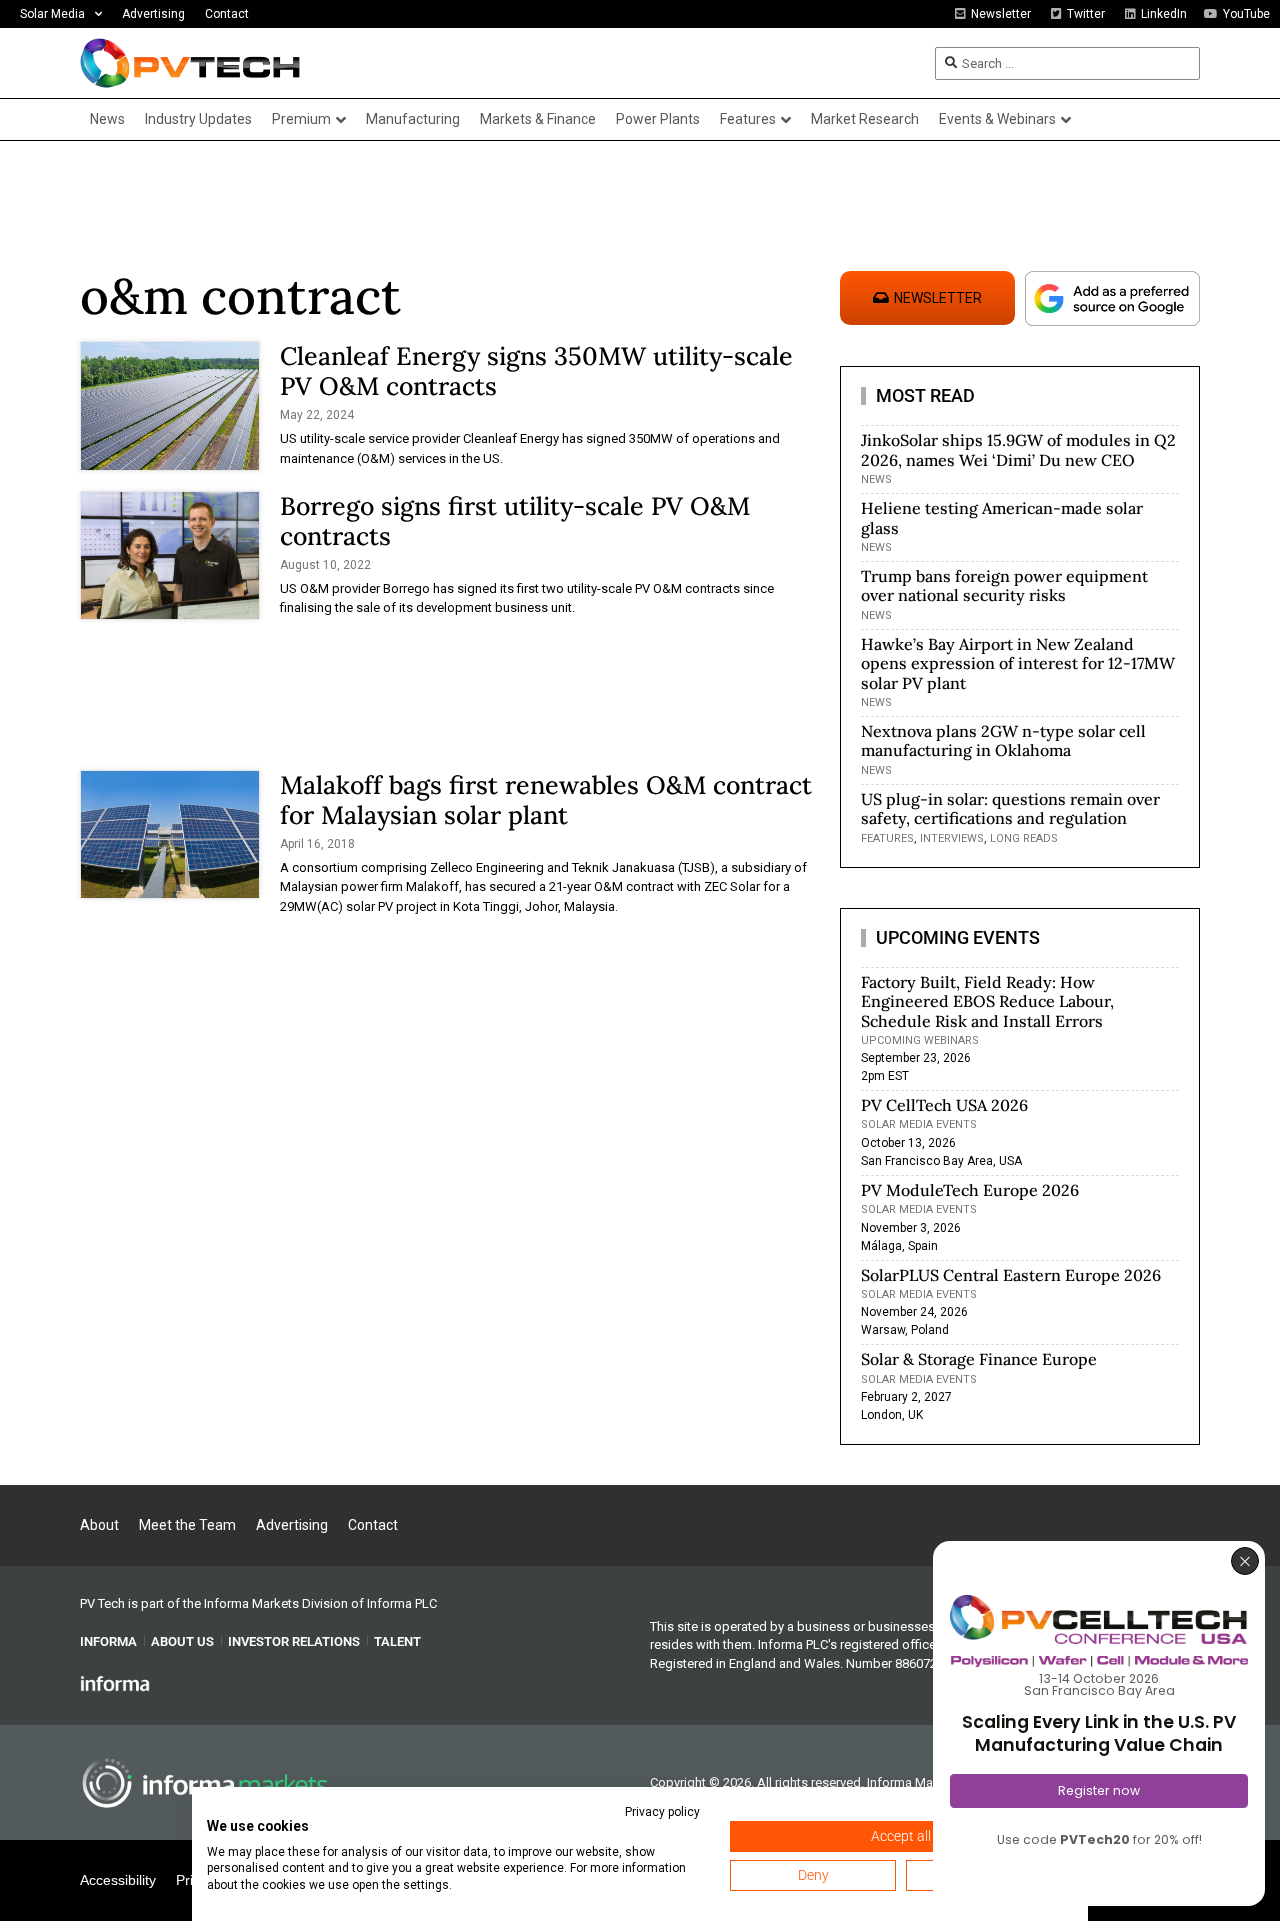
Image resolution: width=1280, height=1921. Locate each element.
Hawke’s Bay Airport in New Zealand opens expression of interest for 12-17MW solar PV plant (1018, 663)
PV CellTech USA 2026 (944, 1105)
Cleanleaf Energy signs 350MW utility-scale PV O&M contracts (536, 371)
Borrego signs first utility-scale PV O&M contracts (515, 521)
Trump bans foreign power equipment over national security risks (1004, 585)
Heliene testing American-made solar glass (1002, 517)
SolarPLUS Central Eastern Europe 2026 (1011, 1275)
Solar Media (52, 14)
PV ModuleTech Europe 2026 (970, 1190)
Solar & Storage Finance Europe (979, 1359)
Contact (227, 14)
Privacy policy (662, 1812)
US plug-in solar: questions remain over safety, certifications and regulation (1010, 808)
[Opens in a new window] (115, 1683)
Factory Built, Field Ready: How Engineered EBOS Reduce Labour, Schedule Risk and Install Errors (987, 1001)
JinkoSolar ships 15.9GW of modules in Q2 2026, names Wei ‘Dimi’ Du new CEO (1018, 449)
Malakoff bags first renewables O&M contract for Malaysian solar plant (546, 800)
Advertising (153, 14)
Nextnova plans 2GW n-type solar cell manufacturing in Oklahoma (1003, 740)
